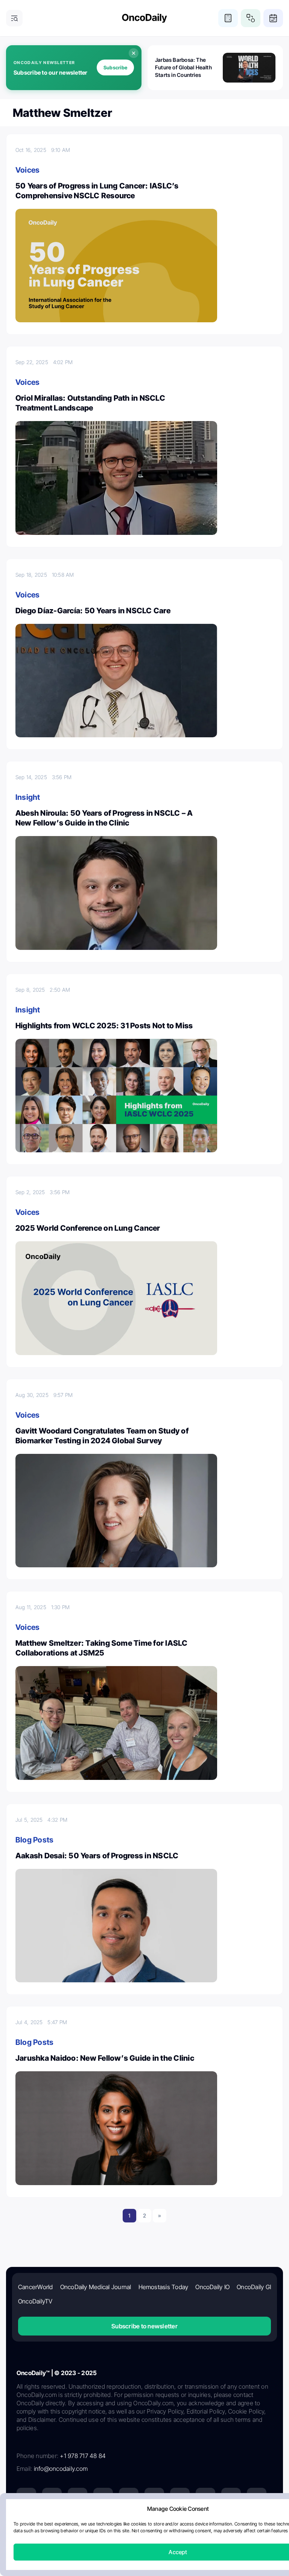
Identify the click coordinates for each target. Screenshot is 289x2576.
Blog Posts (34, 1840)
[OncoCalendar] (273, 18)
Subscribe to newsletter (144, 2326)
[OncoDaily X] (52, 2498)
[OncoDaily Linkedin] (26, 2498)
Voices (27, 170)
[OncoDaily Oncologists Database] (251, 18)
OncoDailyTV (35, 2301)
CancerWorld (36, 2287)
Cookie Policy (179, 2526)
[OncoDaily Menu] (14, 18)
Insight (28, 797)
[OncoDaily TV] (129, 2498)
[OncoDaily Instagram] (103, 2498)
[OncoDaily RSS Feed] (257, 2498)
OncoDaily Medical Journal (96, 2287)
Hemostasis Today (164, 2287)
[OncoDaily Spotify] (154, 2498)
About (70, 2526)
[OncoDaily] (144, 18)
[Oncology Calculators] (228, 18)
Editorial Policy (139, 2526)
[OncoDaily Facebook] (78, 2498)
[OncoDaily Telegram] (180, 2498)
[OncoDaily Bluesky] (205, 2498)
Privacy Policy (99, 2526)
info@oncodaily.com (61, 2469)
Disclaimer (214, 2526)
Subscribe (115, 67)
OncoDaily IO (212, 2287)
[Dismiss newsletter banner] (134, 53)
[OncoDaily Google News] (231, 2498)
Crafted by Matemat (144, 2546)
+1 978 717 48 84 (83, 2456)
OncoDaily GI (254, 2287)
